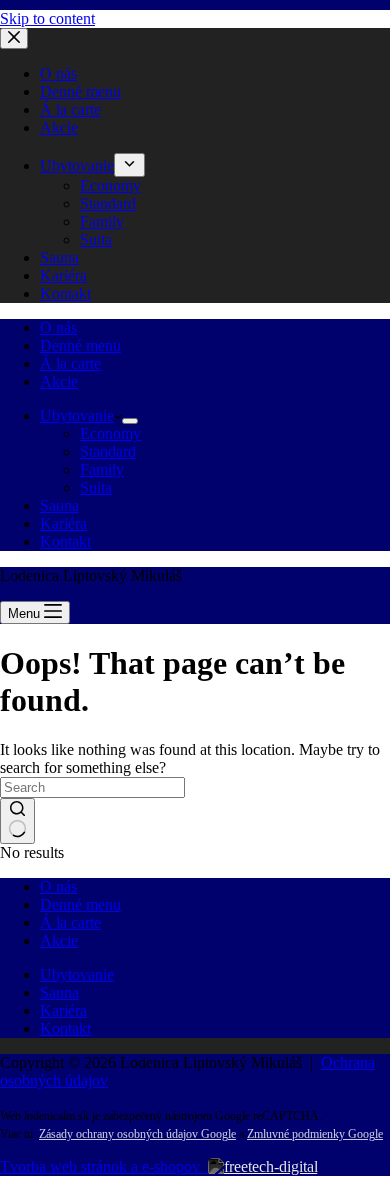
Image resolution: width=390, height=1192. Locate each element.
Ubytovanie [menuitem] (77, 165)
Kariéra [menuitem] (63, 275)
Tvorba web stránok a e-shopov (104, 1166)
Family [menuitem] (102, 221)
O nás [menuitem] (58, 73)
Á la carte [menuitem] (70, 109)
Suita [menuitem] (96, 239)
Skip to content (47, 18)
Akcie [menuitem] (59, 127)
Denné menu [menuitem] (80, 91)
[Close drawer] (14, 38)
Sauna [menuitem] (59, 257)
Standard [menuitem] (108, 203)
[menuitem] (129, 165)
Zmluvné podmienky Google (315, 1134)
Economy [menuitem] (110, 185)
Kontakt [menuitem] (65, 293)
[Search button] (17, 821)
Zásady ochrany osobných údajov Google (137, 1134)
